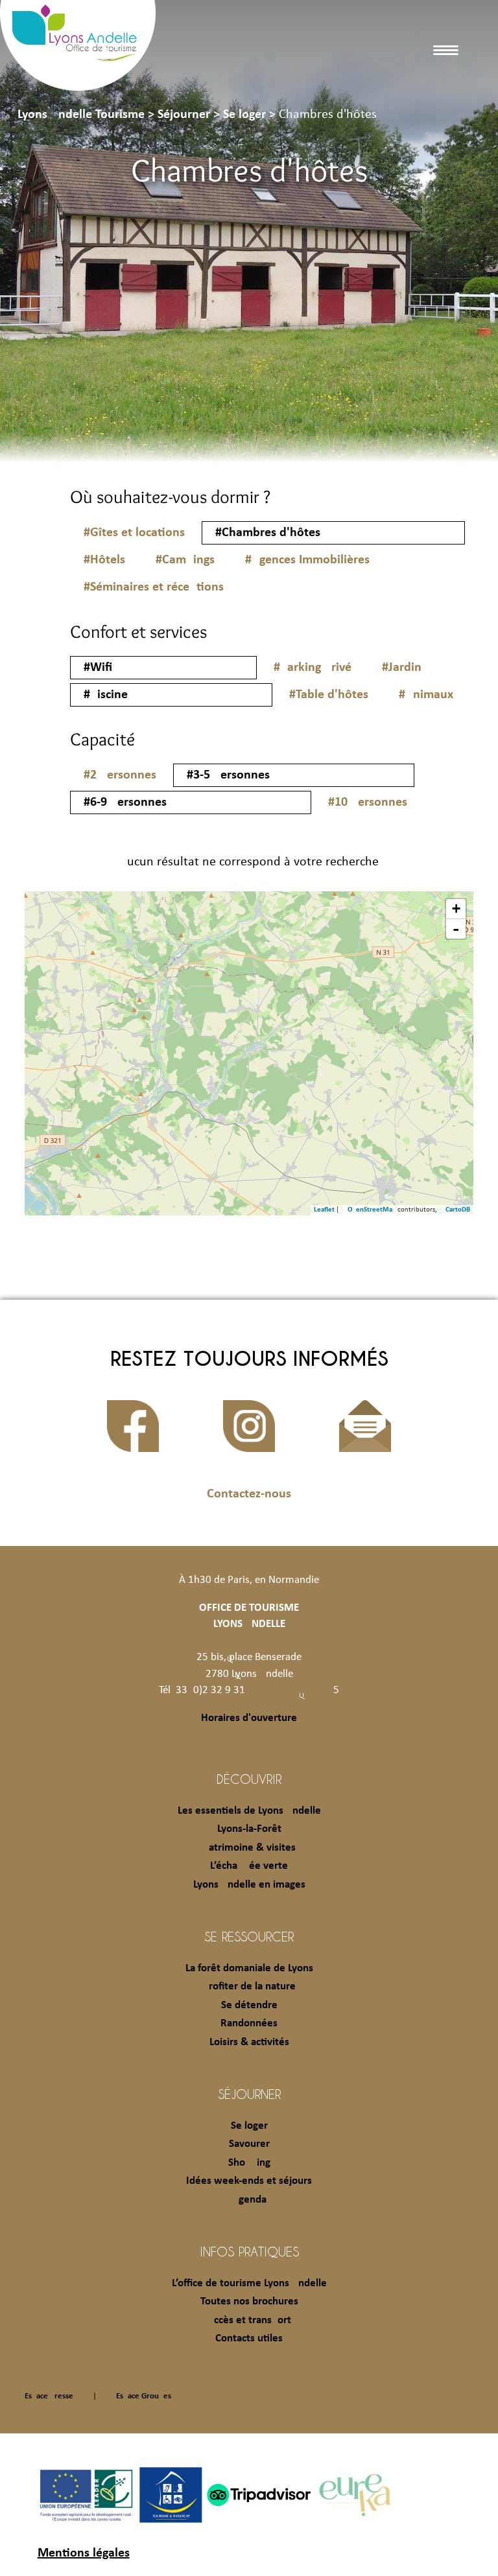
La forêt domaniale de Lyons (249, 1968)
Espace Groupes (144, 2396)
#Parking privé (313, 668)
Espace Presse (49, 2396)
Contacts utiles (249, 2338)
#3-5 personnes (228, 775)
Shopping (249, 2163)
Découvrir (249, 1779)
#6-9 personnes (125, 802)
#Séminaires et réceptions (154, 587)
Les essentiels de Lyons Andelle (249, 1811)
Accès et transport (249, 2320)
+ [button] (456, 908)
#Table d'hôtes (329, 695)
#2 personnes (120, 775)
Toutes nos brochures (249, 2301)
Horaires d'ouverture (249, 1718)
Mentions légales (84, 2553)
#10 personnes (368, 802)
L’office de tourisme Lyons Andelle (249, 2283)
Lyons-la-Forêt (249, 1829)
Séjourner (249, 2094)
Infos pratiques (249, 2251)
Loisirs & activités (249, 2042)
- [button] (456, 929)
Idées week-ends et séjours (249, 2181)
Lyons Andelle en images (249, 1885)
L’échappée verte (249, 1866)
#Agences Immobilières (307, 560)
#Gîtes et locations (134, 533)
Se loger (249, 2126)
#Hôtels (104, 560)
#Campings (185, 560)
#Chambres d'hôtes (268, 533)
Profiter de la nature (249, 1986)
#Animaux (426, 695)
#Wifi (98, 668)
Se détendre (249, 2005)
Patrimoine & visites (249, 1848)
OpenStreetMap (372, 1210)
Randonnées (249, 2023)
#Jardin (402, 668)
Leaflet (324, 1210)
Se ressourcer (249, 1936)
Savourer (249, 2144)
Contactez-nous (249, 1494)
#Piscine (106, 695)
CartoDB (458, 1210)
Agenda (249, 2200)
